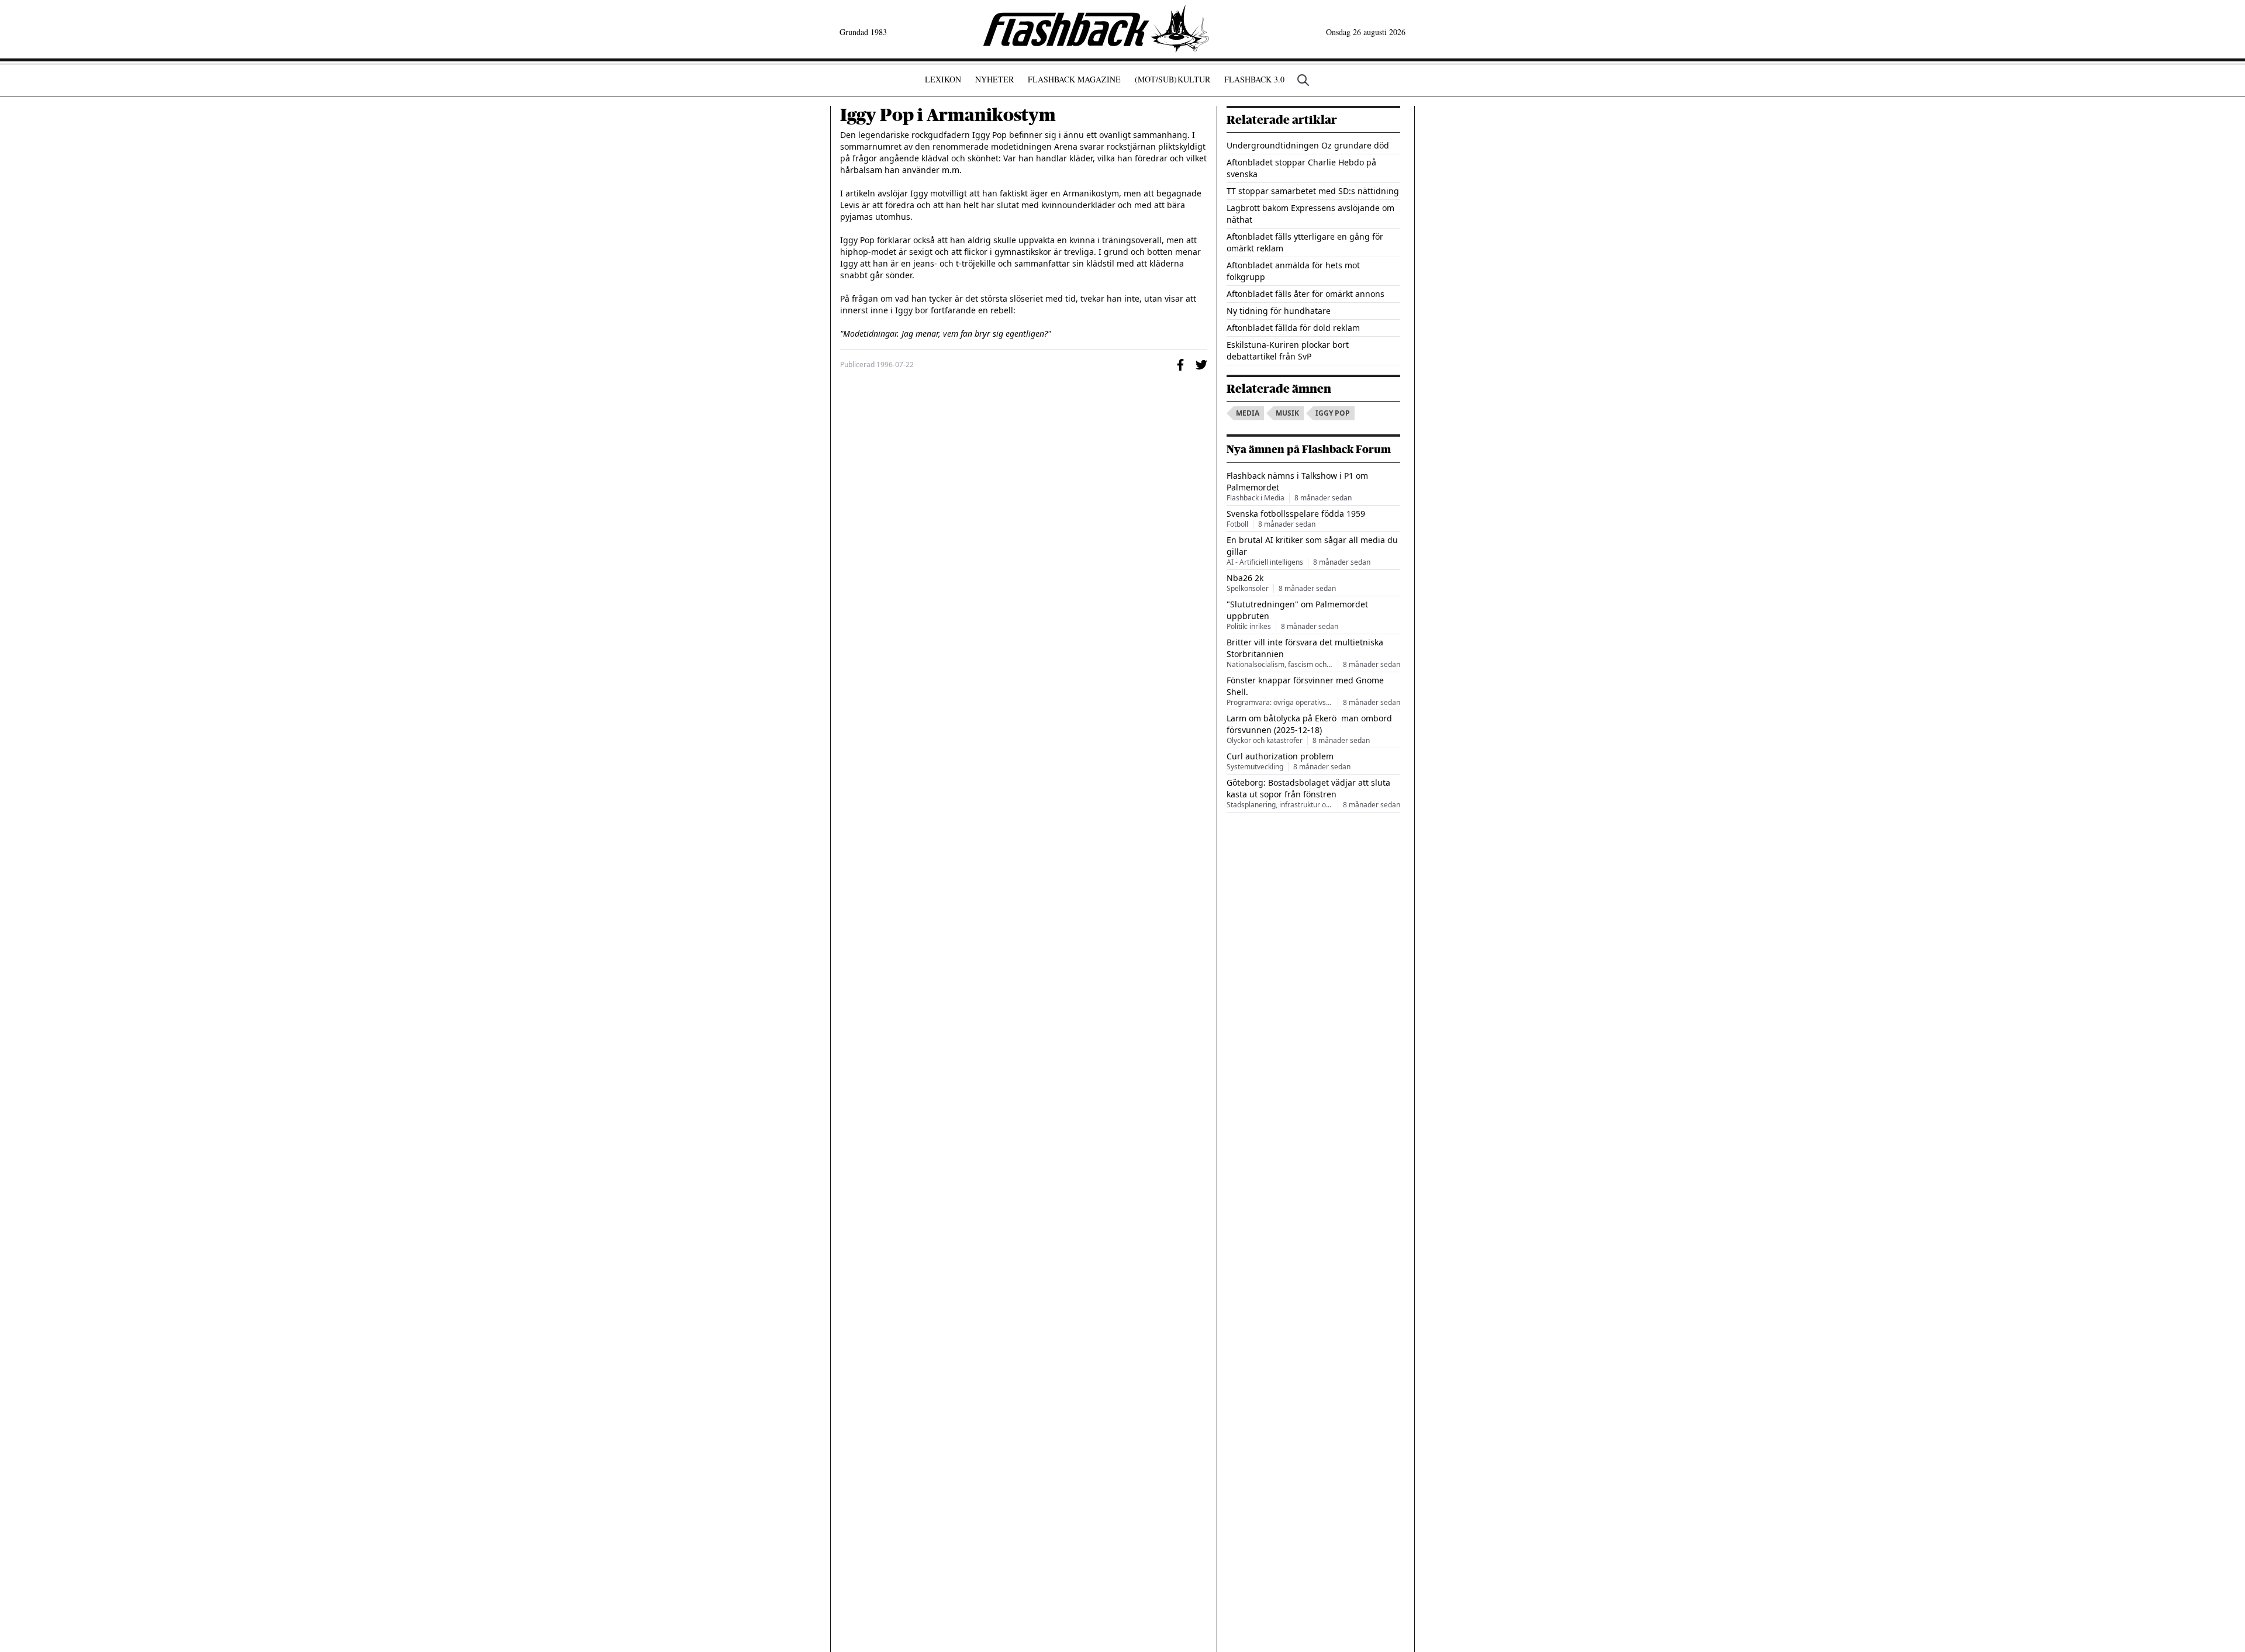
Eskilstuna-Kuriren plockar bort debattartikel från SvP (1288, 350)
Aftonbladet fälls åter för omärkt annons (1305, 294)
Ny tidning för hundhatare (1279, 311)
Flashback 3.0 (1254, 79)
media (1248, 413)
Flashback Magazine (1074, 79)
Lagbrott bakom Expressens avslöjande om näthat (1310, 214)
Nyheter (994, 79)
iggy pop (1333, 413)
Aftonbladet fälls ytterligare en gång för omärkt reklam (1305, 242)
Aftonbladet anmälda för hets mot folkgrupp (1293, 271)
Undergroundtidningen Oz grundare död (1308, 145)
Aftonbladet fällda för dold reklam (1293, 328)
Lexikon (943, 79)
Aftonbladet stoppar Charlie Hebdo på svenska (1301, 168)
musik (1287, 413)
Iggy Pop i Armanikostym (948, 115)
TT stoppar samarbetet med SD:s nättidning (1313, 191)
